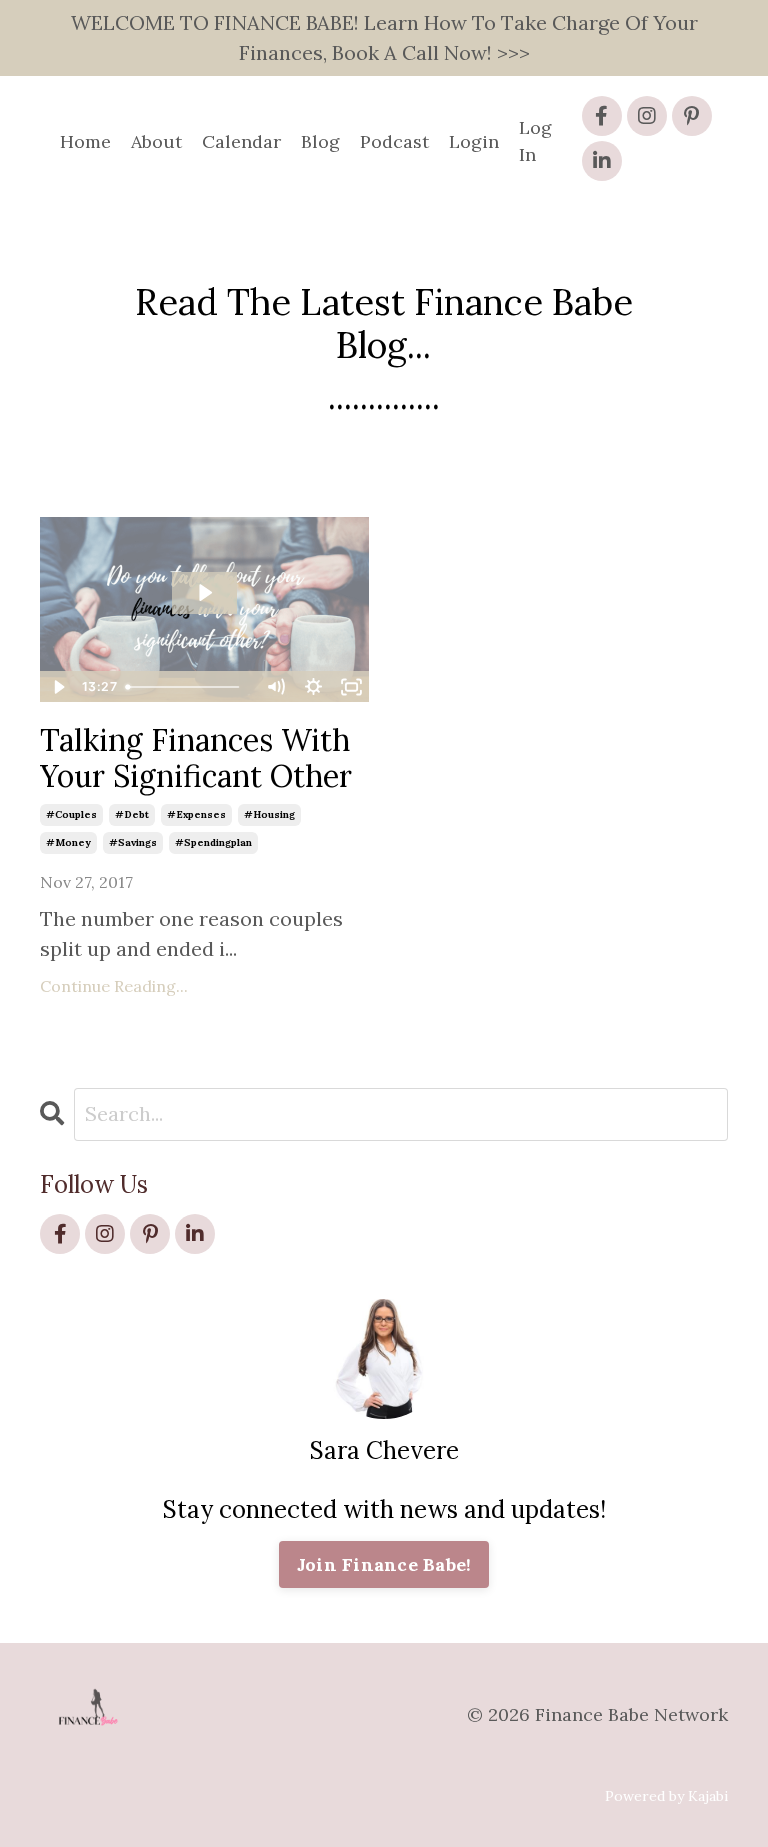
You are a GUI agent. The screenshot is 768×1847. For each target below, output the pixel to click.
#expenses (196, 814)
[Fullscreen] (351, 687)
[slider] (187, 687)
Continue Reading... (114, 986)
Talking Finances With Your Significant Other (196, 758)
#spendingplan (213, 842)
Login (474, 141)
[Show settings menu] (313, 687)
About (156, 141)
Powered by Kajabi (666, 1796)
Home (85, 141)
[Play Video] (58, 687)
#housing (269, 814)
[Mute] (275, 687)
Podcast (394, 141)
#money (68, 842)
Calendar (241, 141)
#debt (132, 814)
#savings (133, 842)
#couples (71, 814)
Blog (320, 141)
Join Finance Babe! (384, 1564)
